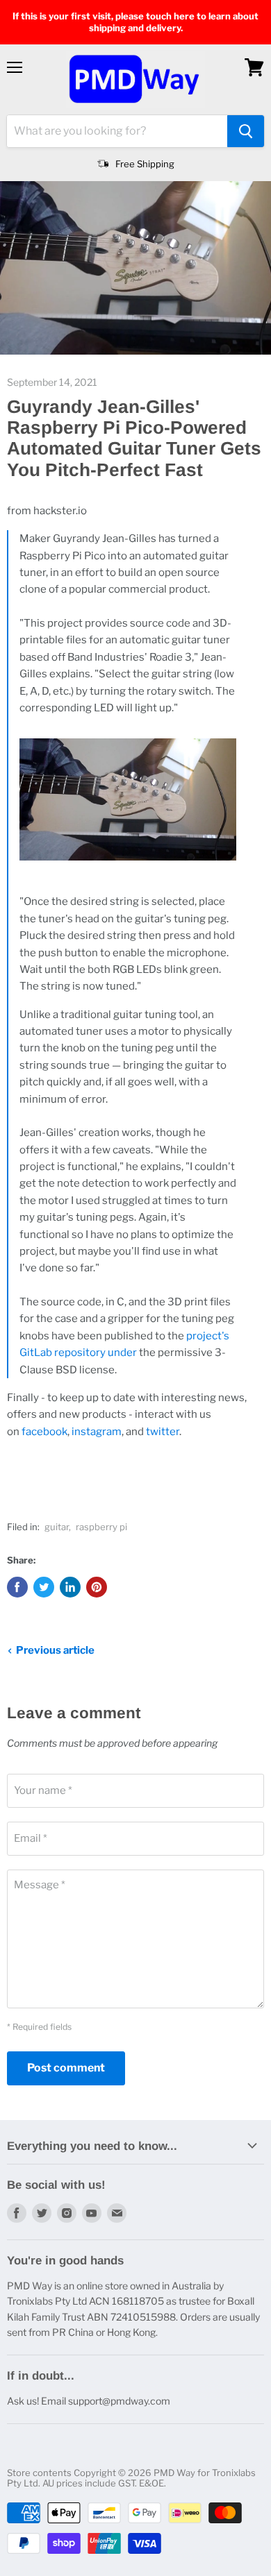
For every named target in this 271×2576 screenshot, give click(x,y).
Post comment (66, 2068)
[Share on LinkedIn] (70, 1587)
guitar (57, 1527)
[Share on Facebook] (17, 1587)
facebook (44, 1432)
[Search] (246, 131)
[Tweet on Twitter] (44, 1587)
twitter (163, 1432)
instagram (97, 1432)
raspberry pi (101, 1527)
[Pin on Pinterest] (97, 1587)
